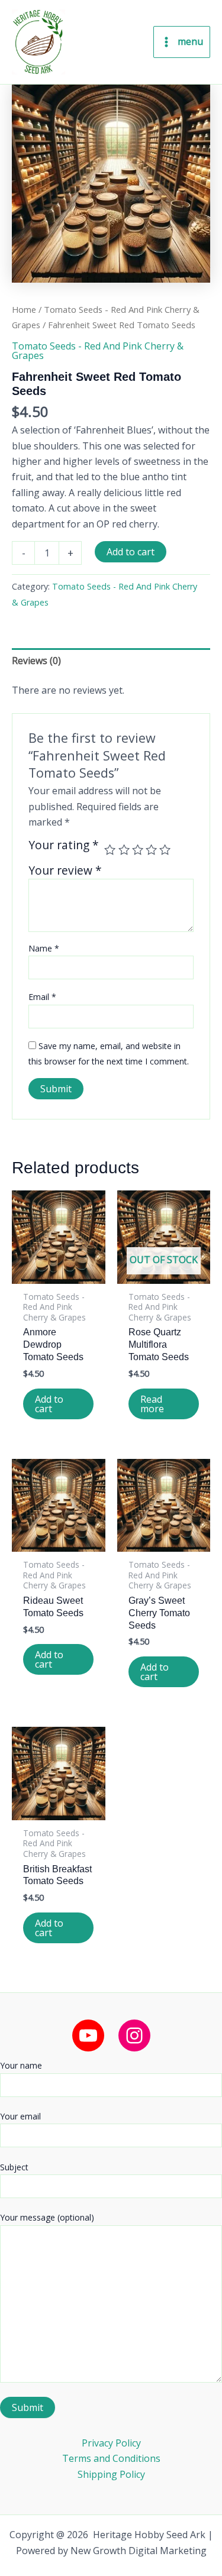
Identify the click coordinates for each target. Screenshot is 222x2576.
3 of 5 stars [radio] (138, 850)
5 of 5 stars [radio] (165, 850)
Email (42, 997)
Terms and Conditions (111, 2458)
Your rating (64, 846)
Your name (21, 2065)
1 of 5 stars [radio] (110, 850)
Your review (65, 870)
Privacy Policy (111, 2443)
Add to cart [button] (49, 1404)
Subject (14, 2167)
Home (24, 309)
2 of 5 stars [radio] (124, 850)
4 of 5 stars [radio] (151, 850)
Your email (20, 2116)
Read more (152, 1404)
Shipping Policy (111, 2474)
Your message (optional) (47, 2217)
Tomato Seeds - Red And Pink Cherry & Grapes (98, 351)
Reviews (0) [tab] (36, 661)
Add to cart (131, 552)
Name (44, 948)
